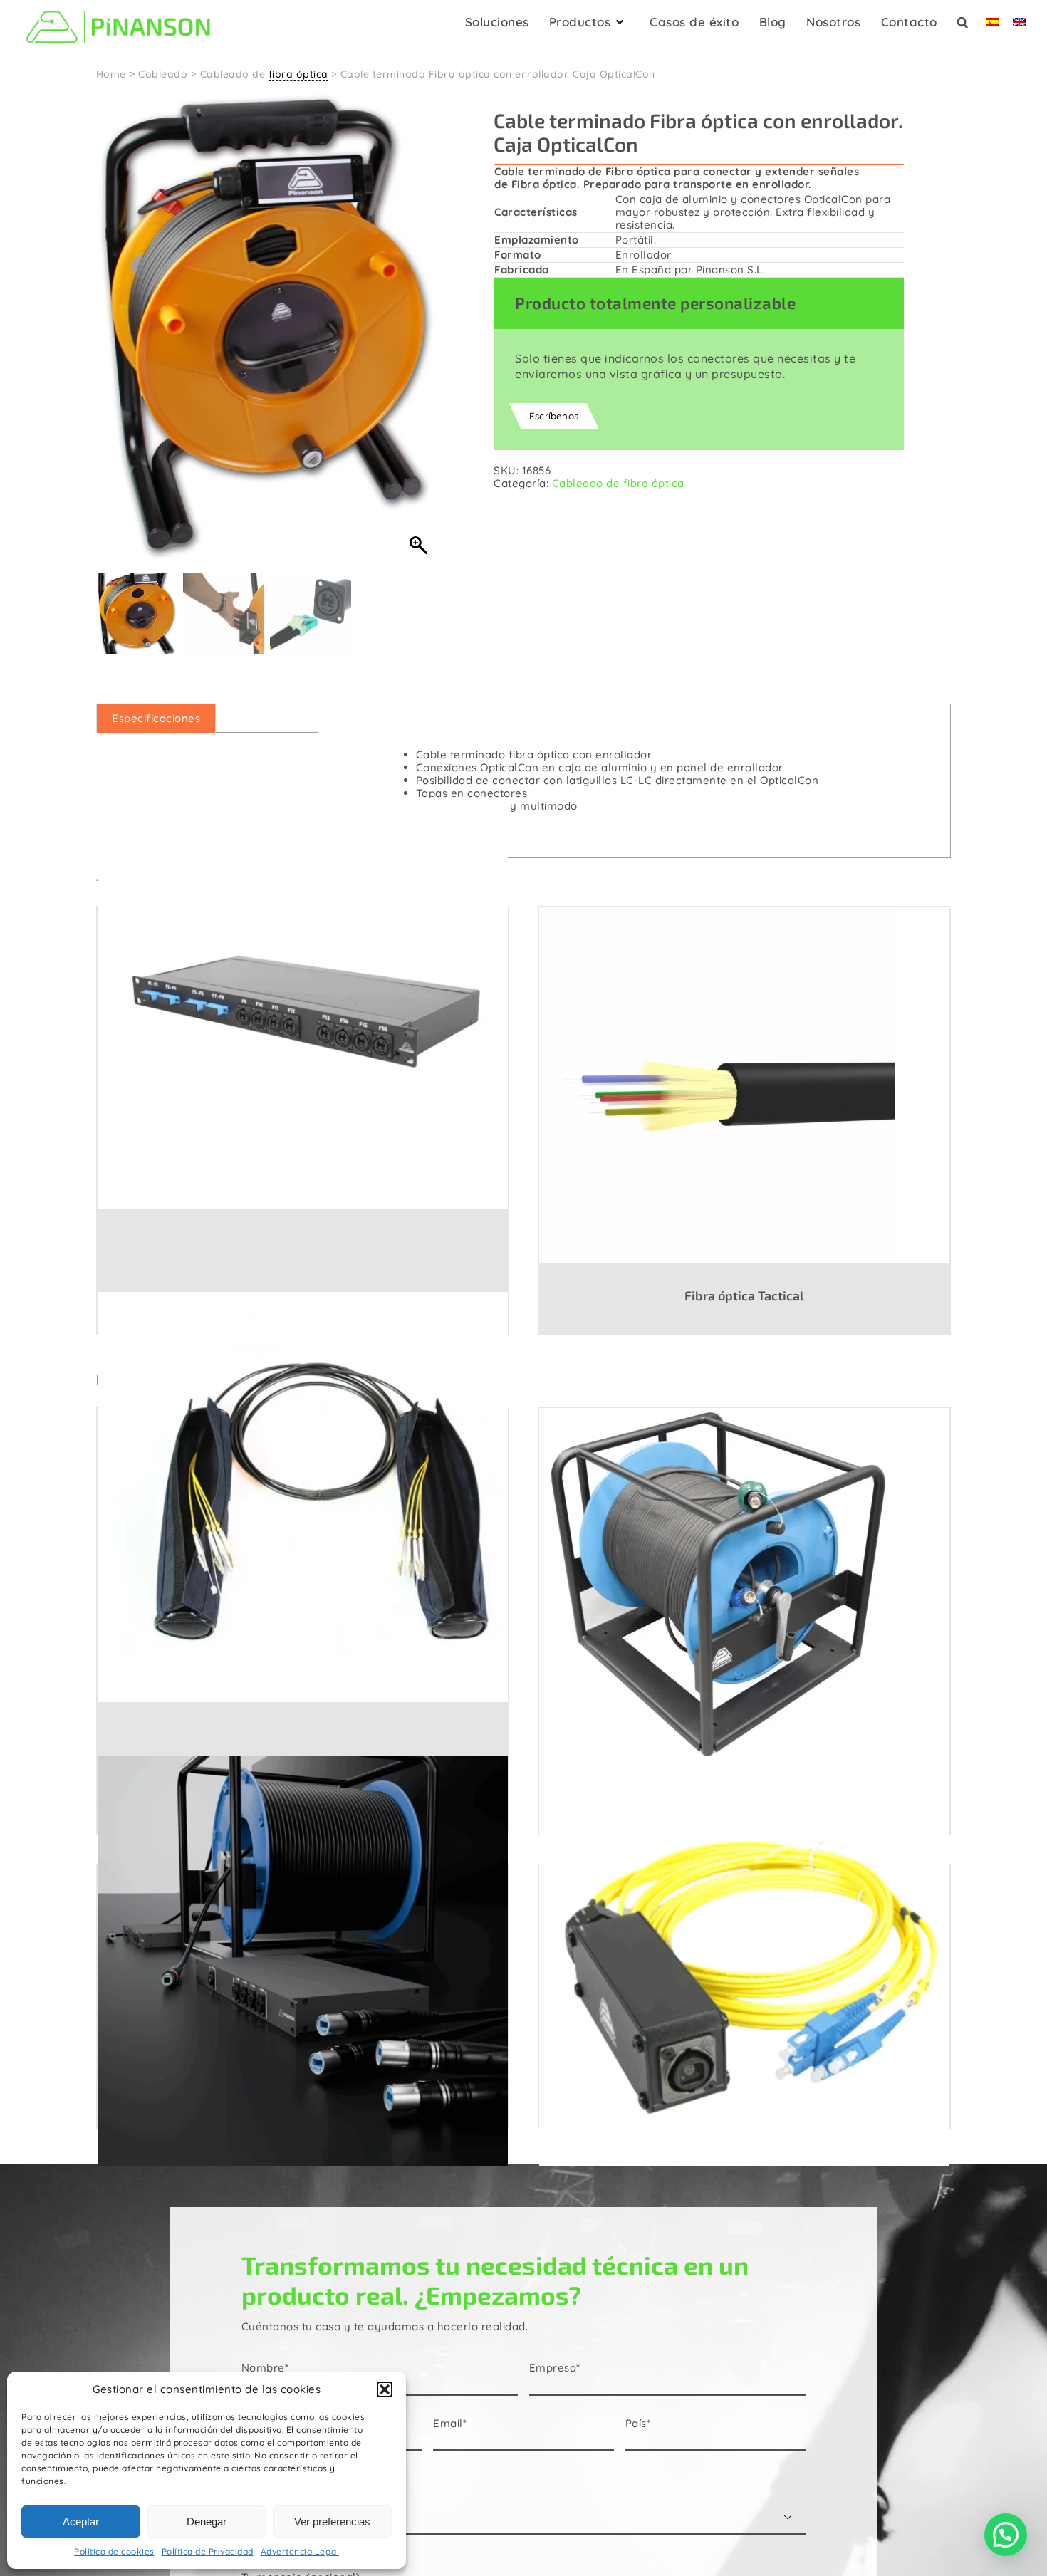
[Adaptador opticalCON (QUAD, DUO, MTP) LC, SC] (744, 1961)
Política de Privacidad (208, 2551)
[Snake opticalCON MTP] (303, 1961)
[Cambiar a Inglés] (1019, 26)
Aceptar (81, 2522)
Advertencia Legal (300, 2551)
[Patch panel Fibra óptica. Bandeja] (303, 1003)
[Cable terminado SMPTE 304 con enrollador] (744, 1585)
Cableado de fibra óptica (618, 483)
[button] (385, 2389)
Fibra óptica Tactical (744, 1295)
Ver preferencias (332, 2522)
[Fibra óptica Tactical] (744, 1085)
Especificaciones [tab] (156, 718)
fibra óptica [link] (298, 74)
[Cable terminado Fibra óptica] (303, 1496)
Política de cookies (114, 2551)
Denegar (207, 2522)
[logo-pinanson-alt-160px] (118, 9)
